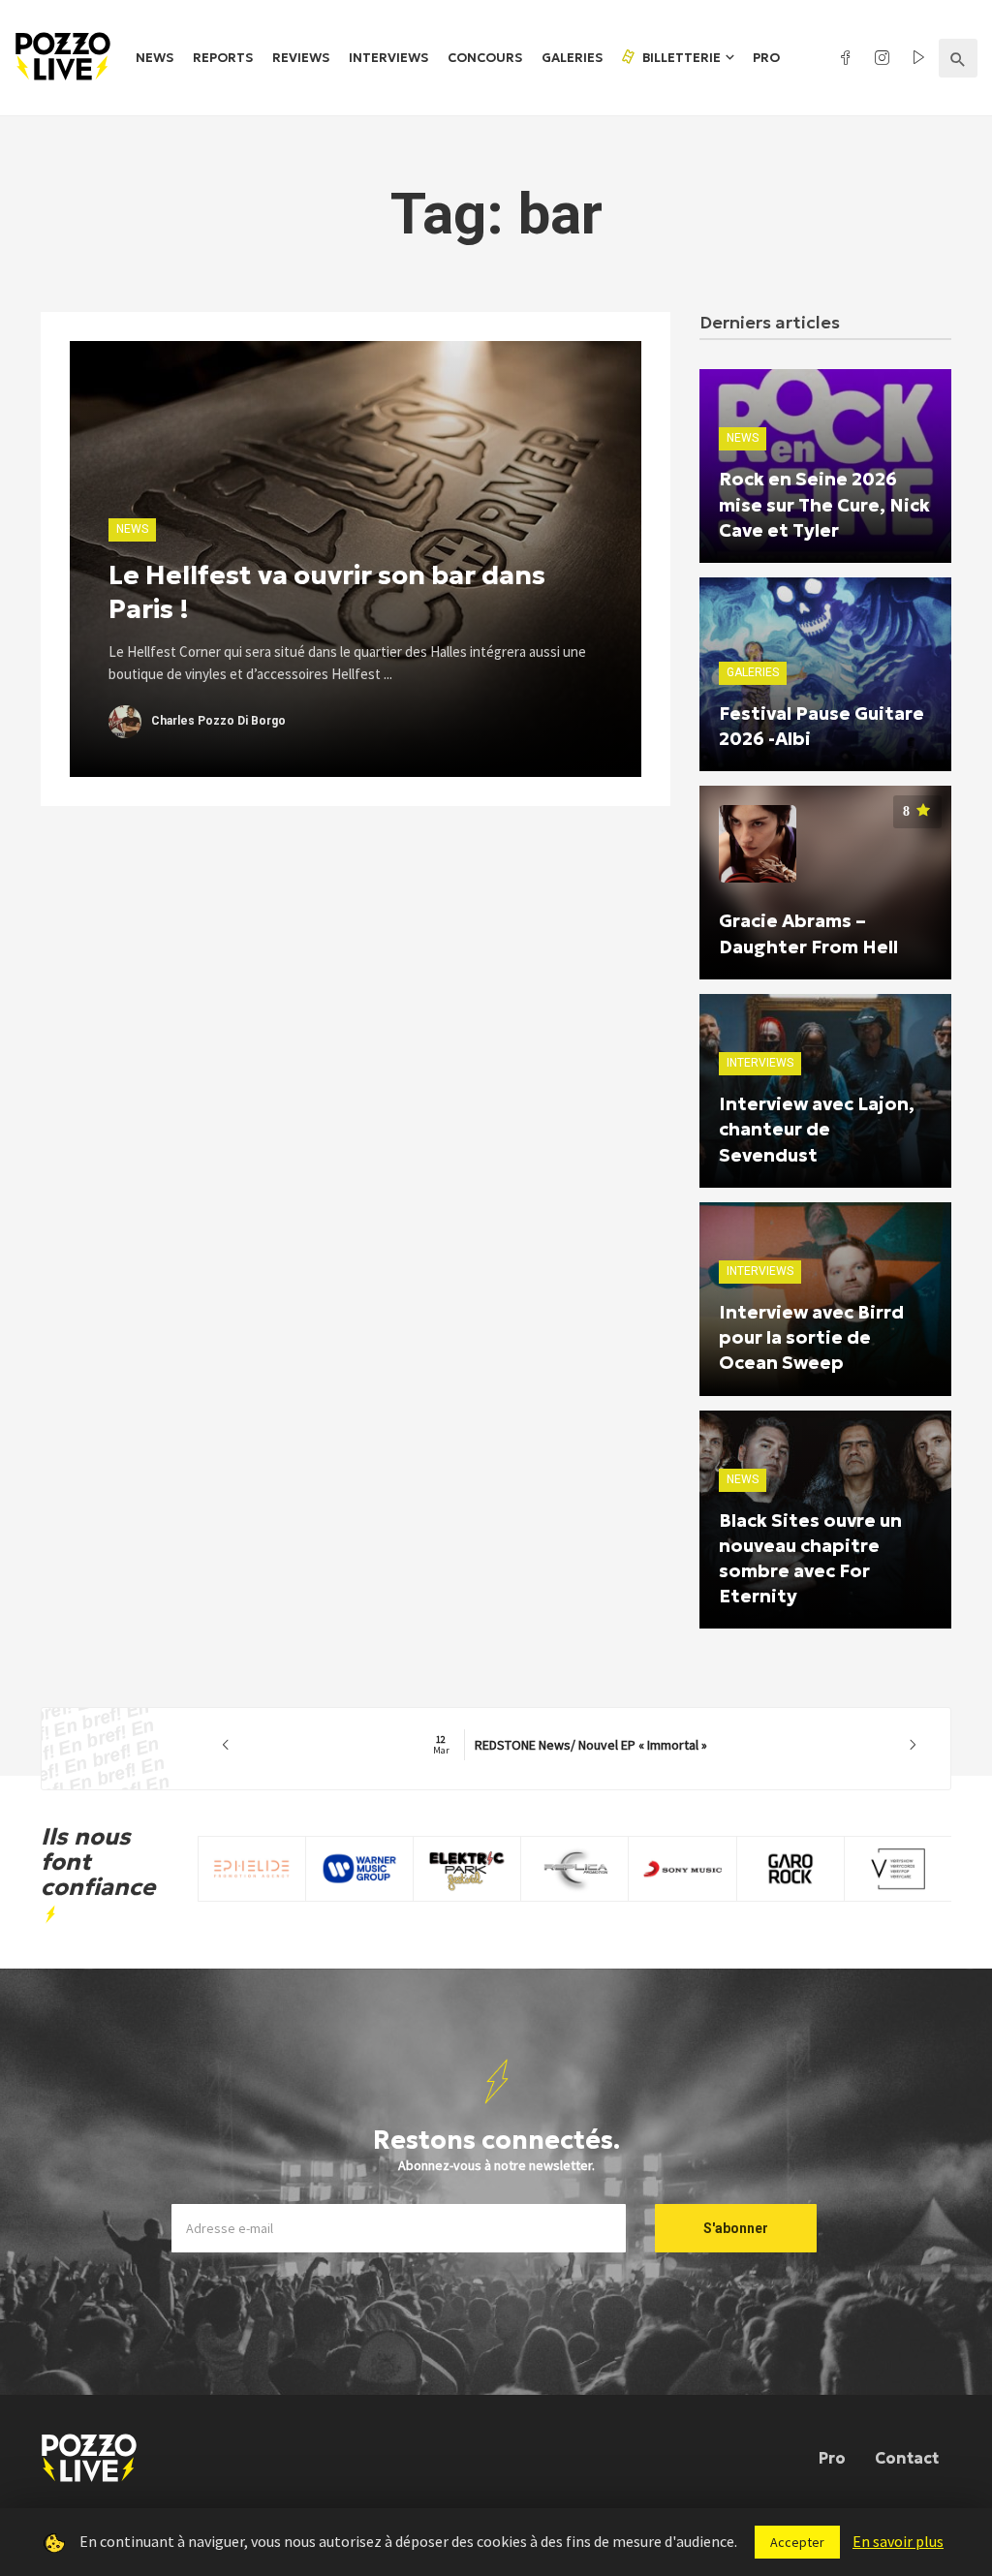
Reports (223, 58)
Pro (766, 58)
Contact (907, 2458)
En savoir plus (898, 2541)
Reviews (301, 58)
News (155, 58)
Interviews (388, 58)
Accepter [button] (797, 2542)
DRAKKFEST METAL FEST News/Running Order (570, 1745)
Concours (485, 58)
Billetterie (680, 58)
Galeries (572, 58)
